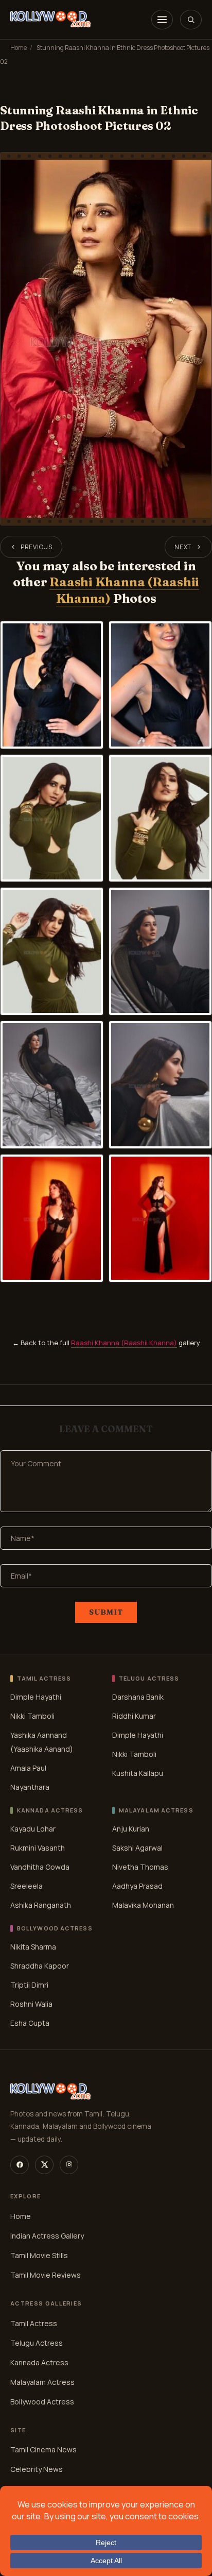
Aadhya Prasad (137, 1886)
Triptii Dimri (29, 1984)
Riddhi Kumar (134, 1716)
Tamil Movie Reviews (46, 2275)
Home (19, 48)
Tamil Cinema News (43, 2450)
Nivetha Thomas (140, 1867)
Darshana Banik (138, 1697)
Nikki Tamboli (32, 1716)
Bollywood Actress (42, 2402)
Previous (37, 547)
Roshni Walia (31, 2003)
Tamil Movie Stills (39, 2255)
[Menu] (162, 20)
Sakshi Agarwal (137, 1848)
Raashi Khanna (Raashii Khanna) (124, 1343)
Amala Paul (28, 1768)
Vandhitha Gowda (40, 1867)
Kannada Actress (39, 2362)
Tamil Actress (34, 2323)
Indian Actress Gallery (47, 2236)
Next (183, 547)
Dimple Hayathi (36, 1697)
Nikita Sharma (33, 1946)
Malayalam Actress (42, 2382)
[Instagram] (69, 2165)
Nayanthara (30, 1787)
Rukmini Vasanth (38, 1848)
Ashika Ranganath (41, 1905)
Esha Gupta (30, 2022)
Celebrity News (37, 2470)
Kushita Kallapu (138, 1773)
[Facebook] (20, 2165)
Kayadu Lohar (33, 1829)
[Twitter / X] (44, 2165)
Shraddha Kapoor (40, 1965)
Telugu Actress (37, 2343)
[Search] (191, 20)
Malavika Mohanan (143, 1905)
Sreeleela (26, 1886)
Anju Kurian (131, 1829)
